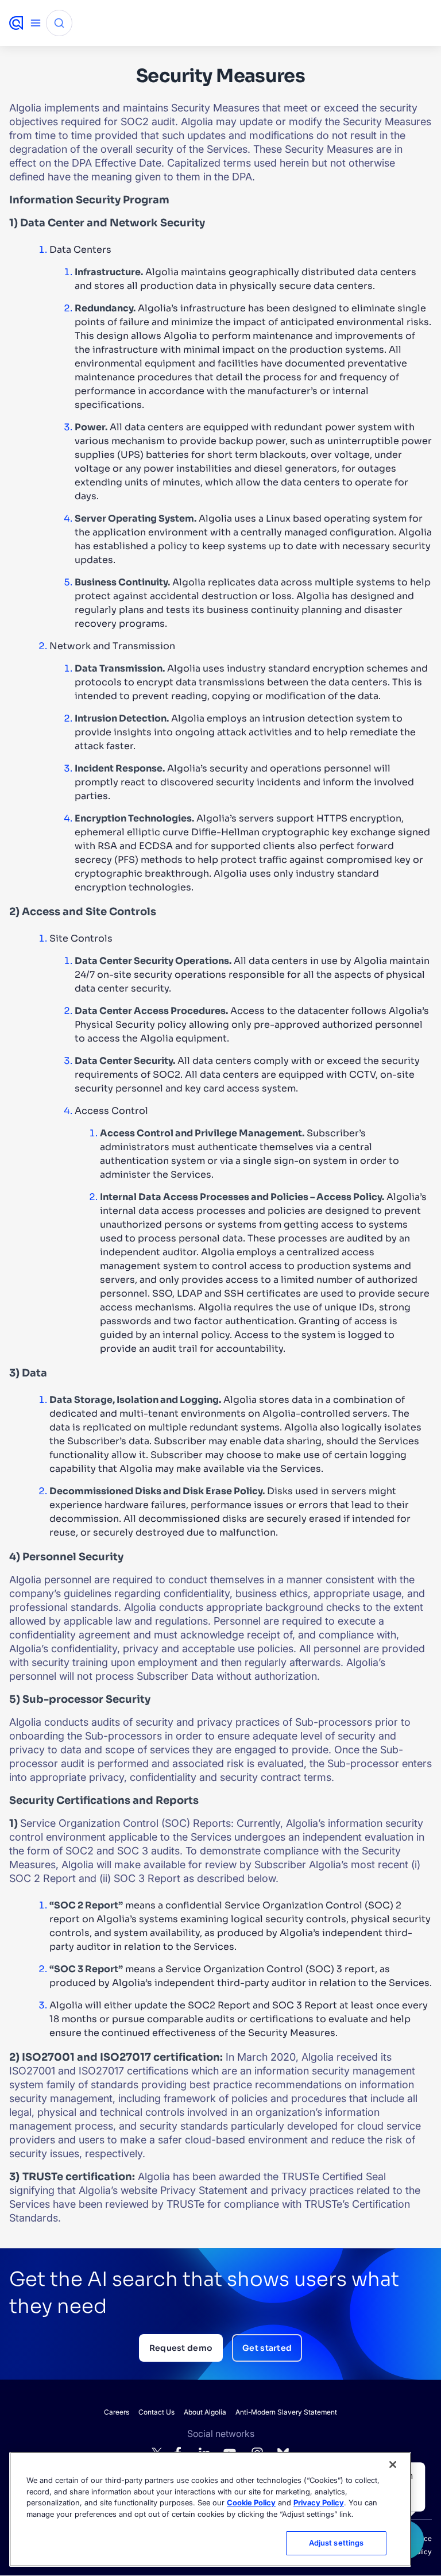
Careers (117, 2412)
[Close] (393, 2465)
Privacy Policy (319, 2502)
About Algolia (205, 2412)
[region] (210, 2509)
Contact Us (156, 2412)
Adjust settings (336, 2543)
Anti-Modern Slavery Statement (286, 2412)
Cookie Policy (251, 2502)
